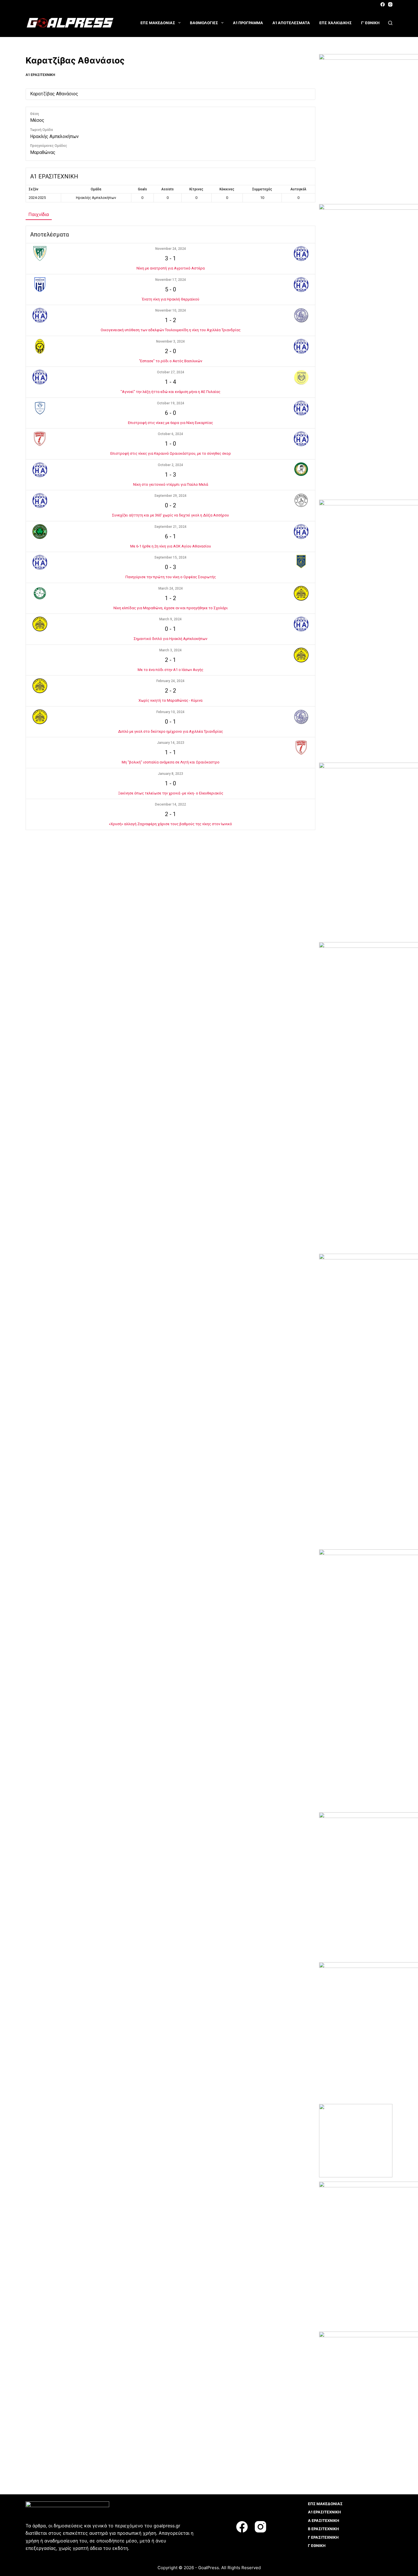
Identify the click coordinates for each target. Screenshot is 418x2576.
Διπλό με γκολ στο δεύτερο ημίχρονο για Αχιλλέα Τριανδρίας (170, 731)
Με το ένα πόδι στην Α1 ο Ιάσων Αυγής (170, 670)
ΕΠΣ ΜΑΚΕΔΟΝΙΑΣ (158, 23)
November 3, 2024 (170, 341)
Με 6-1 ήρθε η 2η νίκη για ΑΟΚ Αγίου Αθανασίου (171, 546)
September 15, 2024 (170, 557)
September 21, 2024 (170, 527)
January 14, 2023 (171, 743)
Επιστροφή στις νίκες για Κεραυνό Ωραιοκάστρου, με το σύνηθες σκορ (171, 453)
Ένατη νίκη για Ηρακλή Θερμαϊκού (171, 299)
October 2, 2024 (170, 465)
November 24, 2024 (171, 249)
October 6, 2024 (170, 434)
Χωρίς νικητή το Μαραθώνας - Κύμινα (170, 700)
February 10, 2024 (170, 712)
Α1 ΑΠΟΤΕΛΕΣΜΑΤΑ (291, 23)
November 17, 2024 (171, 280)
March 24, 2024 (171, 588)
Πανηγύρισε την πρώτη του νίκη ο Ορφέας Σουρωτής (171, 577)
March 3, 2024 (170, 650)
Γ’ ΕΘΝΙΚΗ (370, 23)
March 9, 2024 (170, 619)
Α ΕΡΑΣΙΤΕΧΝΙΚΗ (324, 2521)
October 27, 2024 (171, 372)
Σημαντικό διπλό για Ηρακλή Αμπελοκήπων (170, 639)
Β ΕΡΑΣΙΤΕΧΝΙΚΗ (323, 2529)
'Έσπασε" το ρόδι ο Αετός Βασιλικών (171, 361)
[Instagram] (390, 4)
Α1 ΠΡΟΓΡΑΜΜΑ (248, 23)
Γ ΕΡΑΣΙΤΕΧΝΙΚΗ (323, 2537)
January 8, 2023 (170, 774)
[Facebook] (383, 4)
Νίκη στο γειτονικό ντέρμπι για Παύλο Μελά (171, 484)
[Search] (390, 23)
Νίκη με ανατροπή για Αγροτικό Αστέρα (171, 268)
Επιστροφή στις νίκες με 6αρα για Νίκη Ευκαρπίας (170, 423)
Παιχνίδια (39, 214)
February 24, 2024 (170, 681)
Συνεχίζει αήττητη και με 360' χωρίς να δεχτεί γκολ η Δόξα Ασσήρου (170, 515)
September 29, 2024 (170, 496)
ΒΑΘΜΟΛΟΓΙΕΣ (204, 23)
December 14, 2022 (170, 804)
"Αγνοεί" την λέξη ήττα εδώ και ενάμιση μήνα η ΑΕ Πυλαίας (170, 392)
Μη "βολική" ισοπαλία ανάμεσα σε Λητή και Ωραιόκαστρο (171, 762)
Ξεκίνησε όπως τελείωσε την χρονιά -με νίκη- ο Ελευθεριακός (171, 793)
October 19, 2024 (171, 403)
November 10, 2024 (171, 310)
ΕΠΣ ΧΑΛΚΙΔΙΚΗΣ (336, 23)
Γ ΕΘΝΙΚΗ (317, 2546)
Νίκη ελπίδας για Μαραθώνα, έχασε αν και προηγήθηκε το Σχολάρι (171, 608)
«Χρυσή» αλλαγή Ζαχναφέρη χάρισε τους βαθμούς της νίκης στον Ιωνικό (170, 824)
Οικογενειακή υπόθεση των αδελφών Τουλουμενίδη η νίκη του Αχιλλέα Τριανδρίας (171, 330)
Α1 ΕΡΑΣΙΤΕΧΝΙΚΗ (40, 75)
